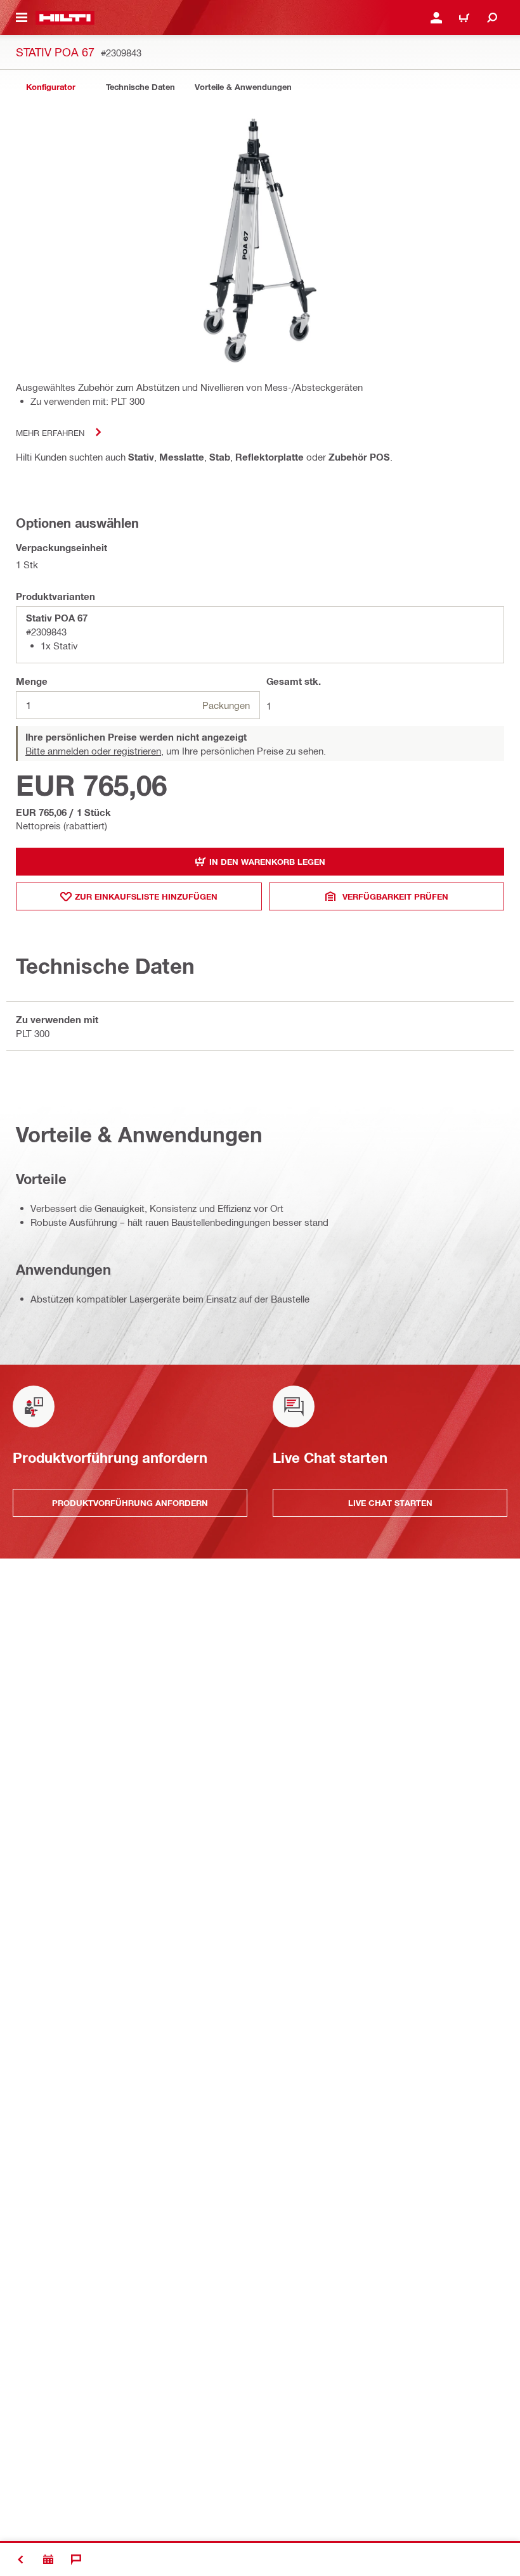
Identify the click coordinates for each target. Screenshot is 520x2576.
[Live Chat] (76, 2560)
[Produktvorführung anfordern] (48, 2560)
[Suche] (492, 18)
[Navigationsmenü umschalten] (22, 18)
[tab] (51, 87)
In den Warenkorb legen (267, 862)
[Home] (65, 18)
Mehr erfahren (50, 432)
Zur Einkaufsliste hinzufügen (146, 896)
